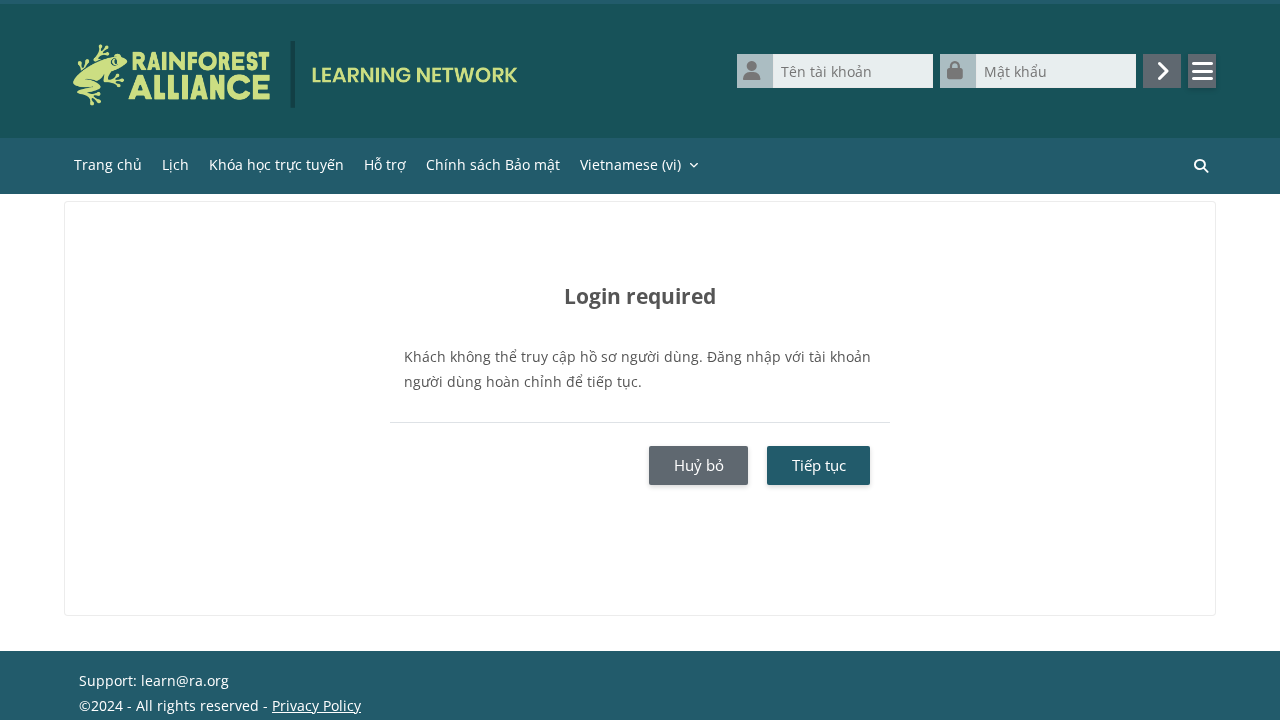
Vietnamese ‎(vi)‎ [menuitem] (630, 164)
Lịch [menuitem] (175, 164)
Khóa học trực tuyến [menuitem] (276, 164)
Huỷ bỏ (699, 465)
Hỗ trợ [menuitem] (385, 164)
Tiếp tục (819, 465)
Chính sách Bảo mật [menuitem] (493, 164)
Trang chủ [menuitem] (108, 164)
